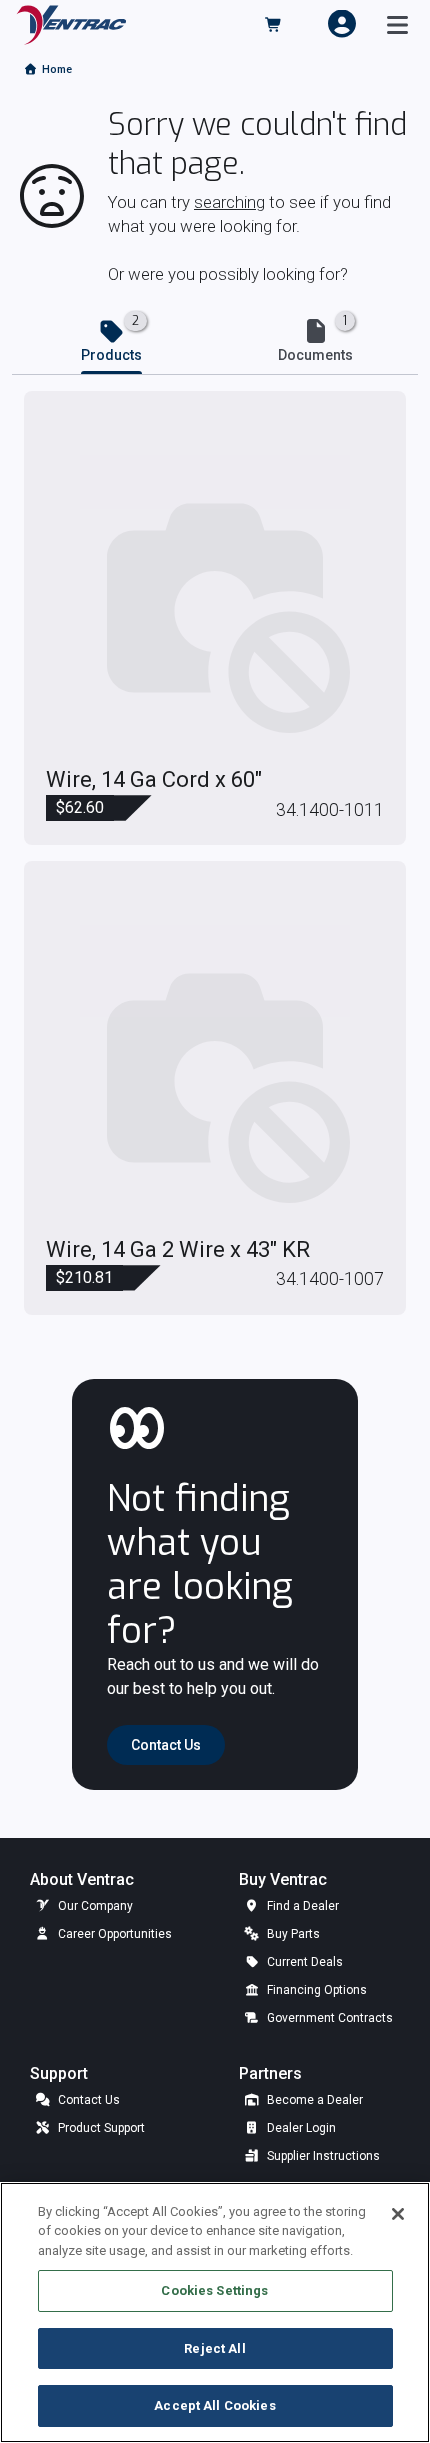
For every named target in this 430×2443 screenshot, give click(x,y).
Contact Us (87, 2100)
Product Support (100, 2128)
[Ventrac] (71, 23)
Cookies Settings (214, 2290)
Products (111, 355)
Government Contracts (328, 2018)
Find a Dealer (301, 1906)
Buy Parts (292, 1934)
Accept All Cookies (214, 2405)
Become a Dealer (313, 2100)
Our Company (94, 1906)
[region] (215, 2312)
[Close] (398, 2214)
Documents (315, 355)
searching (229, 202)
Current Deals (303, 1962)
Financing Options (315, 1990)
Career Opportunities (113, 1934)
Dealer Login (300, 2128)
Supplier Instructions (322, 2156)
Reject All (214, 2348)
